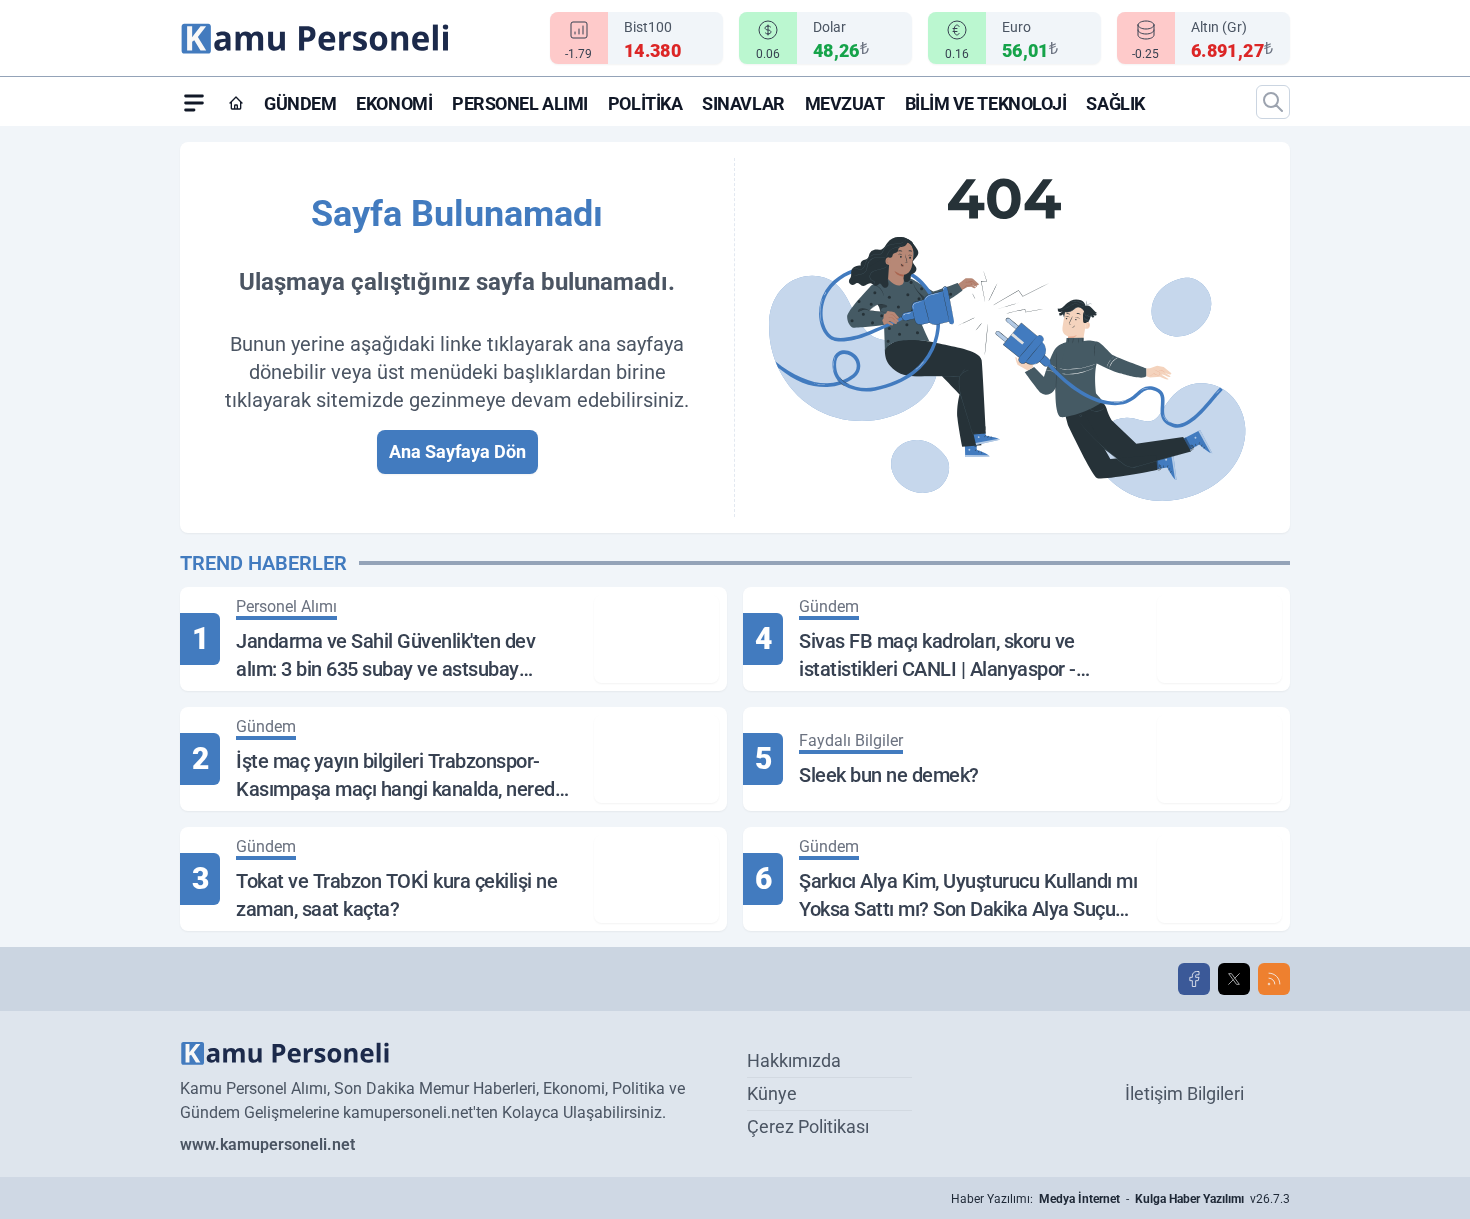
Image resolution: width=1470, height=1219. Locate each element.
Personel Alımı (520, 103)
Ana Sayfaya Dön (457, 451)
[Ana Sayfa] (236, 103)
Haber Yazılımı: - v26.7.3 (1120, 1199)
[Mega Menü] (194, 102)
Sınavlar (743, 103)
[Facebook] (1194, 979)
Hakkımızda (794, 1060)
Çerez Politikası (808, 1126)
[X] (1234, 979)
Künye (772, 1093)
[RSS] (1274, 979)
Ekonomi (394, 103)
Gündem (300, 103)
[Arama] (1273, 102)
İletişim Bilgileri (1184, 1093)
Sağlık (1115, 103)
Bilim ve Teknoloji (986, 103)
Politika (645, 103)
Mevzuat (845, 103)
